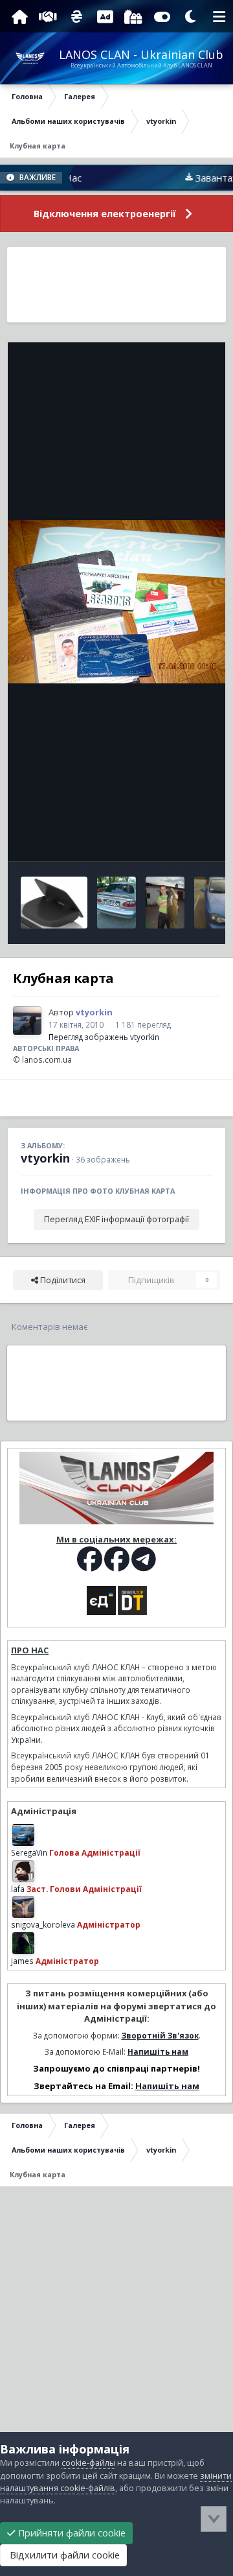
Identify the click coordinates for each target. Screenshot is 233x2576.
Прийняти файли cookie (71, 2533)
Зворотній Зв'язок (160, 2035)
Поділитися (62, 1280)
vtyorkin (45, 1158)
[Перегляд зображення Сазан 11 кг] (165, 903)
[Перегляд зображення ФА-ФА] (116, 903)
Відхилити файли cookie (63, 2555)
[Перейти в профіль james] (23, 1943)
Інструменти (171, 837)
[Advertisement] (116, 285)
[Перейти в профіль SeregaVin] (23, 1835)
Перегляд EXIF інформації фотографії (116, 1219)
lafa (18, 1889)
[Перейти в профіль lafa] (23, 1871)
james (22, 1961)
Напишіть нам (158, 2051)
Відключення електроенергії (105, 214)
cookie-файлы (88, 2463)
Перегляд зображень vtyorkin (104, 1037)
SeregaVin (29, 1852)
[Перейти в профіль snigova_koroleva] (23, 1907)
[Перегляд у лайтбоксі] (116, 602)
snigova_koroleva (43, 1924)
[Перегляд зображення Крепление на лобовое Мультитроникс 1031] (54, 903)
